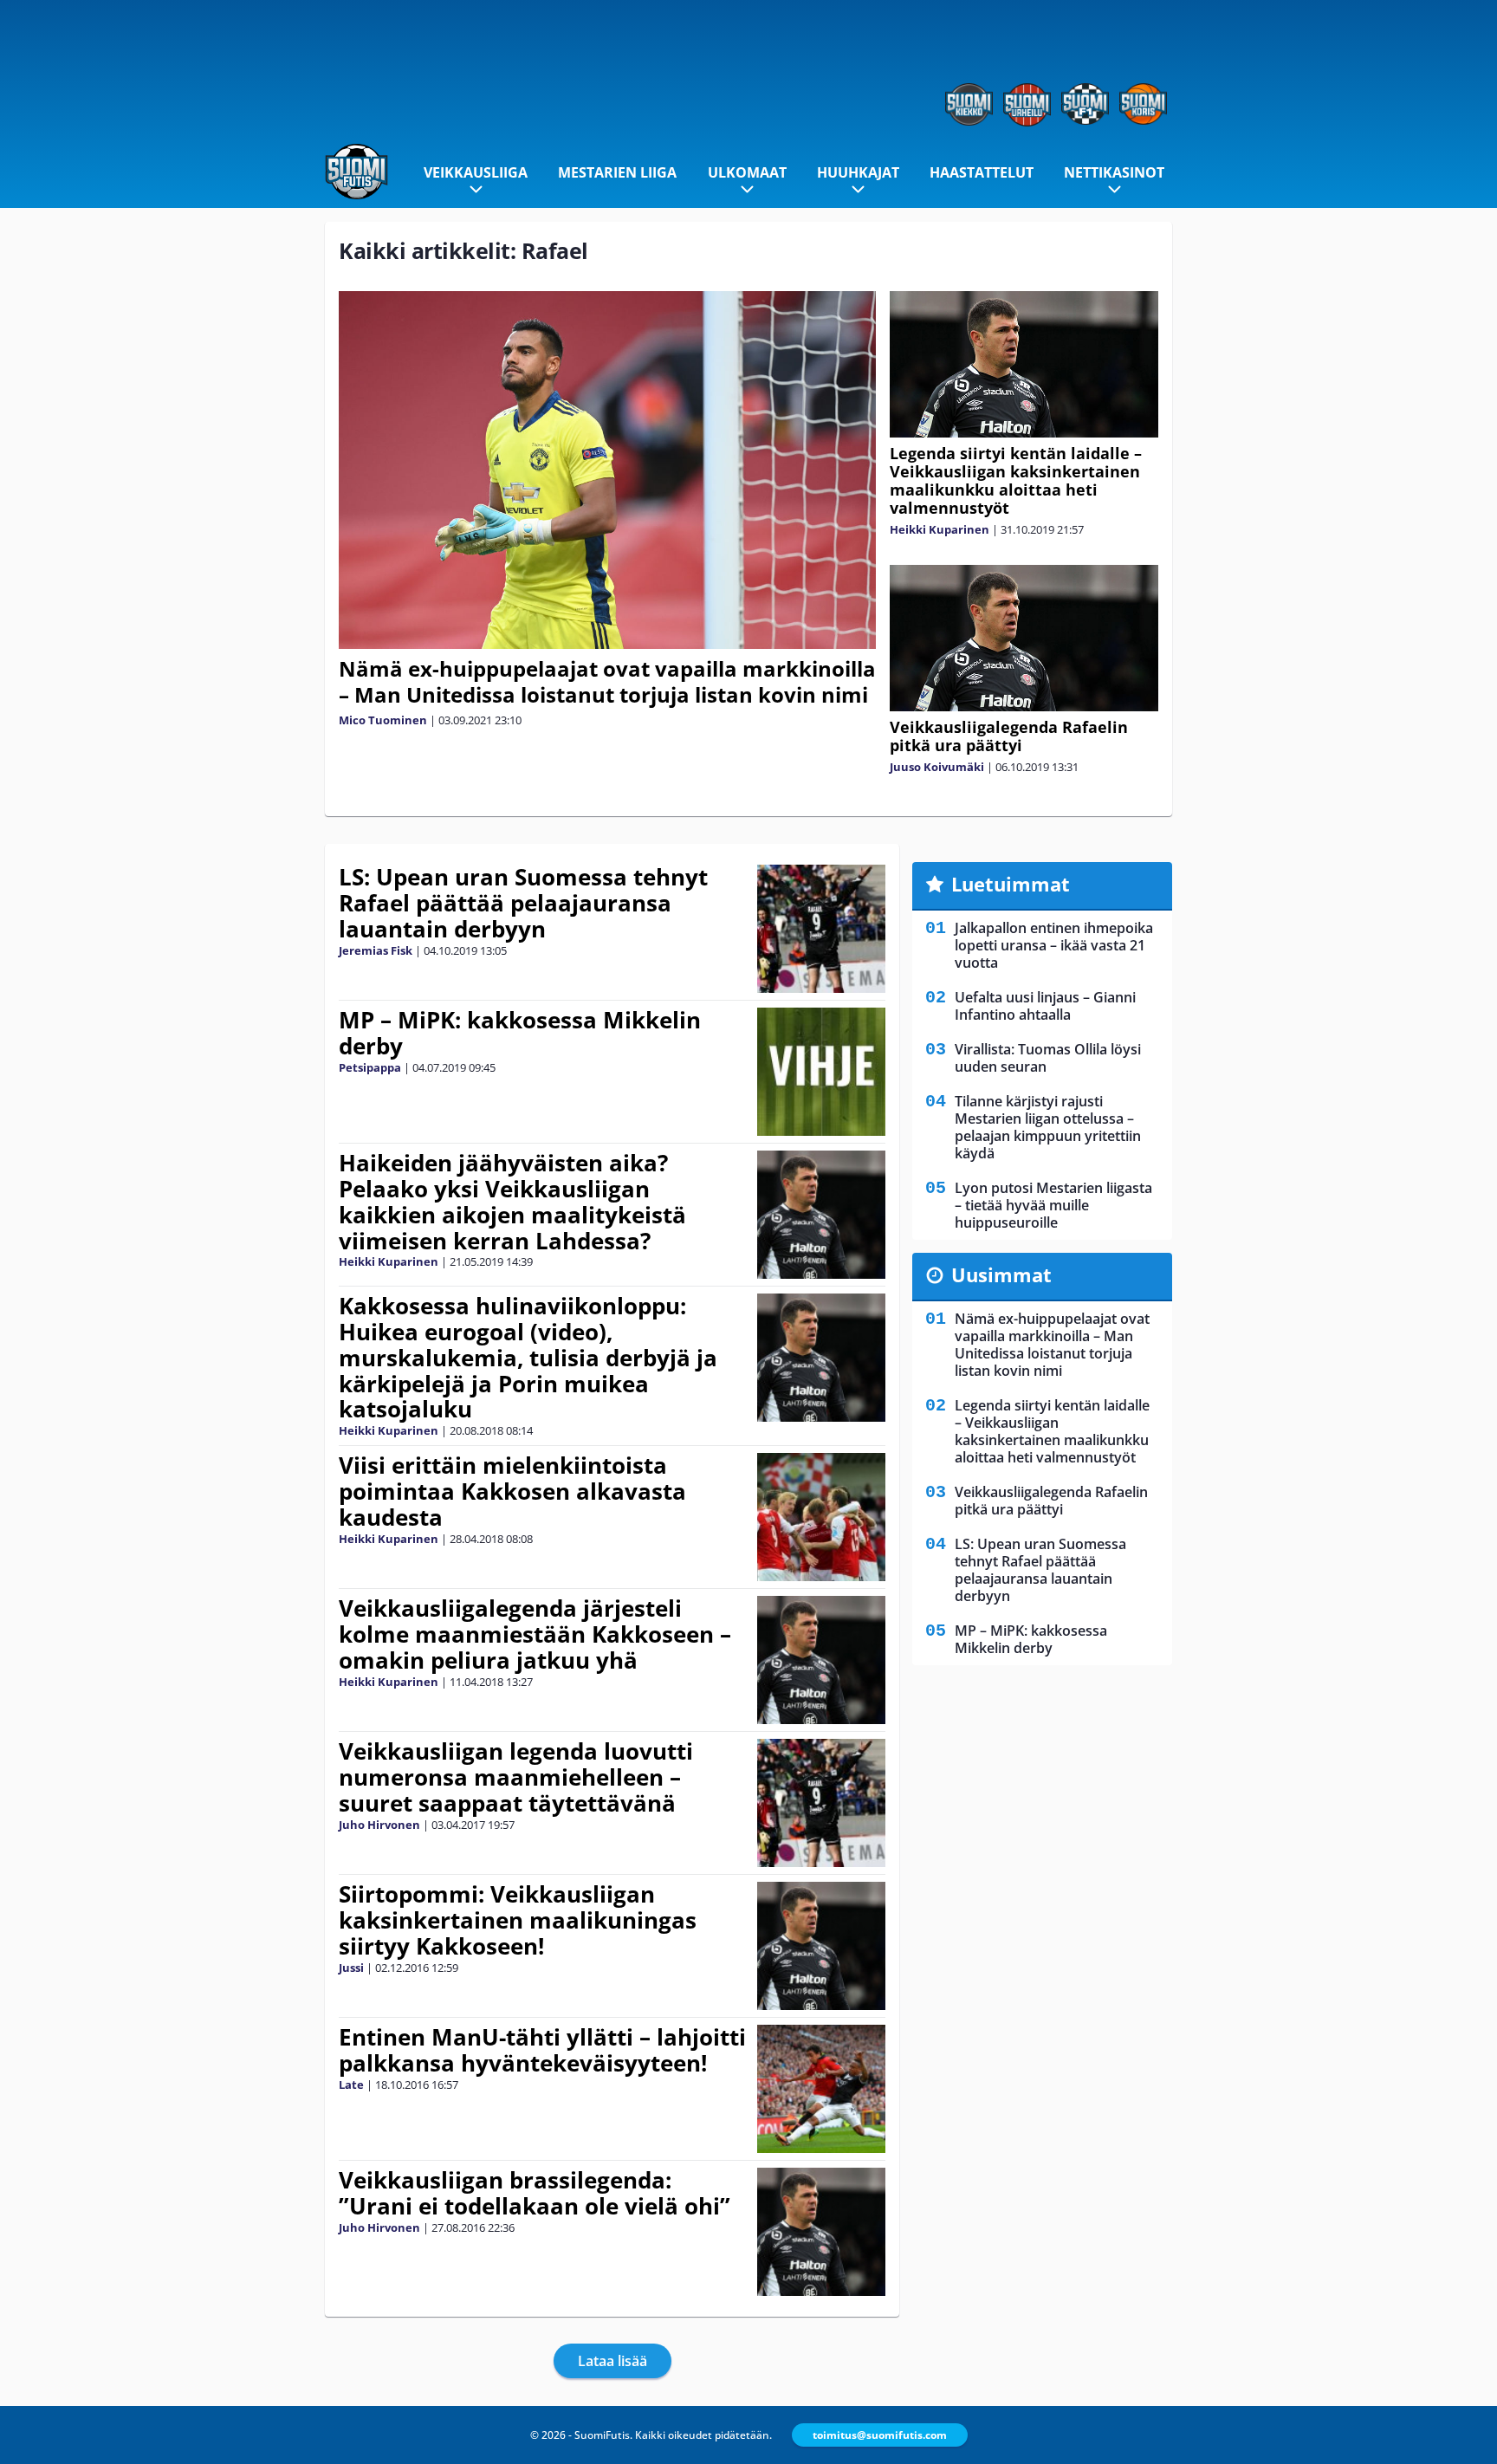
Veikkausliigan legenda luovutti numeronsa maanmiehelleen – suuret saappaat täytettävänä (516, 1777)
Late (351, 2085)
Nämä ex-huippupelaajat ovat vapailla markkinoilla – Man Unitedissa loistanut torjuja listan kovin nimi (607, 681)
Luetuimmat (1011, 884)
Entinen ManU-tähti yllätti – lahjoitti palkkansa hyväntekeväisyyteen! (542, 2050)
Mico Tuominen (383, 720)
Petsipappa (370, 1067)
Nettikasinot (1114, 172)
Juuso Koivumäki (937, 767)
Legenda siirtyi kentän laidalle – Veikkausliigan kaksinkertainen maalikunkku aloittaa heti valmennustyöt (1016, 480)
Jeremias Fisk (376, 950)
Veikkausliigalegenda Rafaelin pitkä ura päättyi (1009, 736)
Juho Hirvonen (379, 1825)
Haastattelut (982, 172)
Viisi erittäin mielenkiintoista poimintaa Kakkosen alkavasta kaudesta (512, 1491)
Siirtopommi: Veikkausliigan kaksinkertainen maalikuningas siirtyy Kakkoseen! (518, 1920)
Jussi (351, 1968)
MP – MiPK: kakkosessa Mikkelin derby (520, 1033)
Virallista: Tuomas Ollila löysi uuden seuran (1048, 1058)
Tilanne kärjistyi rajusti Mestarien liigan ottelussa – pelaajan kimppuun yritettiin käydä (1048, 1127)
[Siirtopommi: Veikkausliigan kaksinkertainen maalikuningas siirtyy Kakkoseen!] (822, 1946)
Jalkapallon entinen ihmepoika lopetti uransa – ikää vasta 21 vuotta (1054, 945)
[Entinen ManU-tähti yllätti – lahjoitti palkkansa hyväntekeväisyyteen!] (822, 2089)
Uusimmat (1001, 1274)
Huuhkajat (858, 172)
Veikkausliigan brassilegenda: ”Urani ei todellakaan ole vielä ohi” (535, 2193)
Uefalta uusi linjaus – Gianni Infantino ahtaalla (1045, 1006)
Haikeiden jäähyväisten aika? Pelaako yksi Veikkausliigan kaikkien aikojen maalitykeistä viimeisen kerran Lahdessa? (512, 1202)
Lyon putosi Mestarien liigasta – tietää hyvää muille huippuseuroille (1053, 1205)
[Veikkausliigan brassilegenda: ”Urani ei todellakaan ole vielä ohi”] (822, 2232)
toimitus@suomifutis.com (880, 2435)
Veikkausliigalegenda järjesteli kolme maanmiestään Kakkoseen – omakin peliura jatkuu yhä (535, 1634)
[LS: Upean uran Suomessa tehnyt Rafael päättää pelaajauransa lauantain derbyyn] (822, 929)
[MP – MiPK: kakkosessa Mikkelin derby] (821, 1072)
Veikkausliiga (476, 172)
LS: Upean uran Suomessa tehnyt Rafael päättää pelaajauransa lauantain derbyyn (523, 903)
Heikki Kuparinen (940, 529)
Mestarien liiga (617, 172)
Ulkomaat (747, 172)
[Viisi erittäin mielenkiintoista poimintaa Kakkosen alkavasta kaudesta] (822, 1517)
